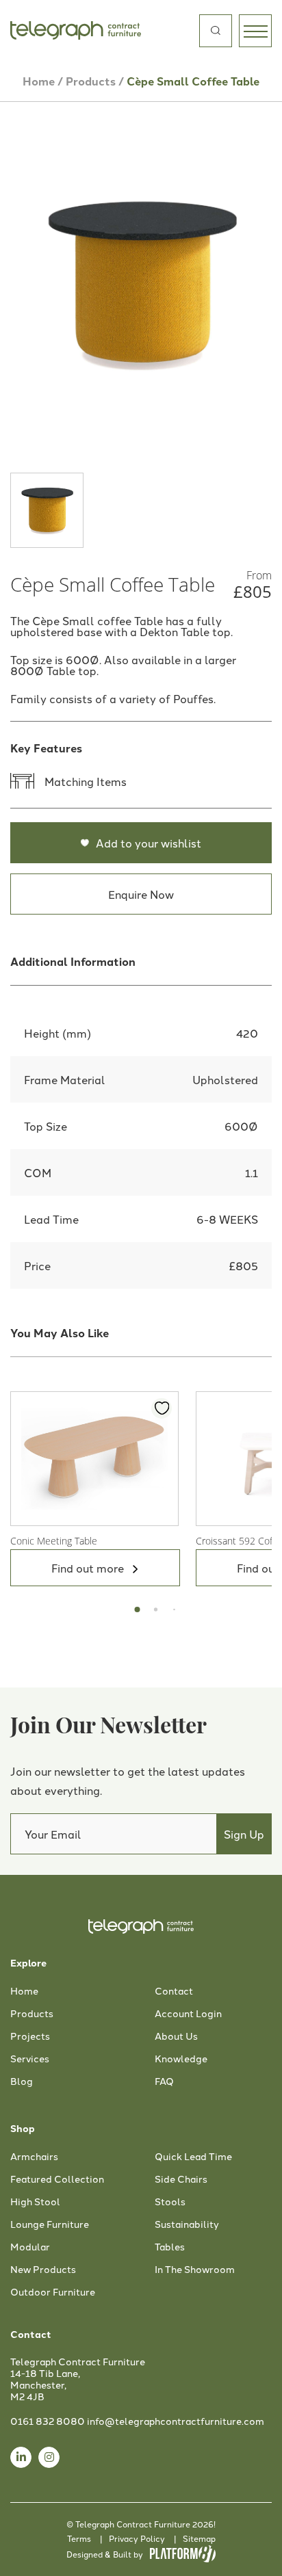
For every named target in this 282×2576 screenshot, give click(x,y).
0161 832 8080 (48, 2421)
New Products (43, 2270)
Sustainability (187, 2224)
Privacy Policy (137, 2538)
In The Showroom (195, 2270)
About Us (176, 2036)
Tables (170, 2247)
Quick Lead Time (193, 2157)
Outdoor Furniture (53, 2292)
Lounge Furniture (50, 2224)
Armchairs (34, 2157)
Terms (79, 2538)
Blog (22, 2081)
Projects (30, 2036)
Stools (170, 2202)
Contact (174, 1991)
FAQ (164, 2081)
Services (30, 2059)
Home (39, 81)
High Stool (35, 2202)
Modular (30, 2247)
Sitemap (199, 2538)
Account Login (188, 2014)
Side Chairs (181, 2179)
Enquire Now (141, 894)
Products (91, 81)
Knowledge (181, 2059)
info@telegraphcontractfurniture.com (176, 2421)
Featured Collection (57, 2179)
